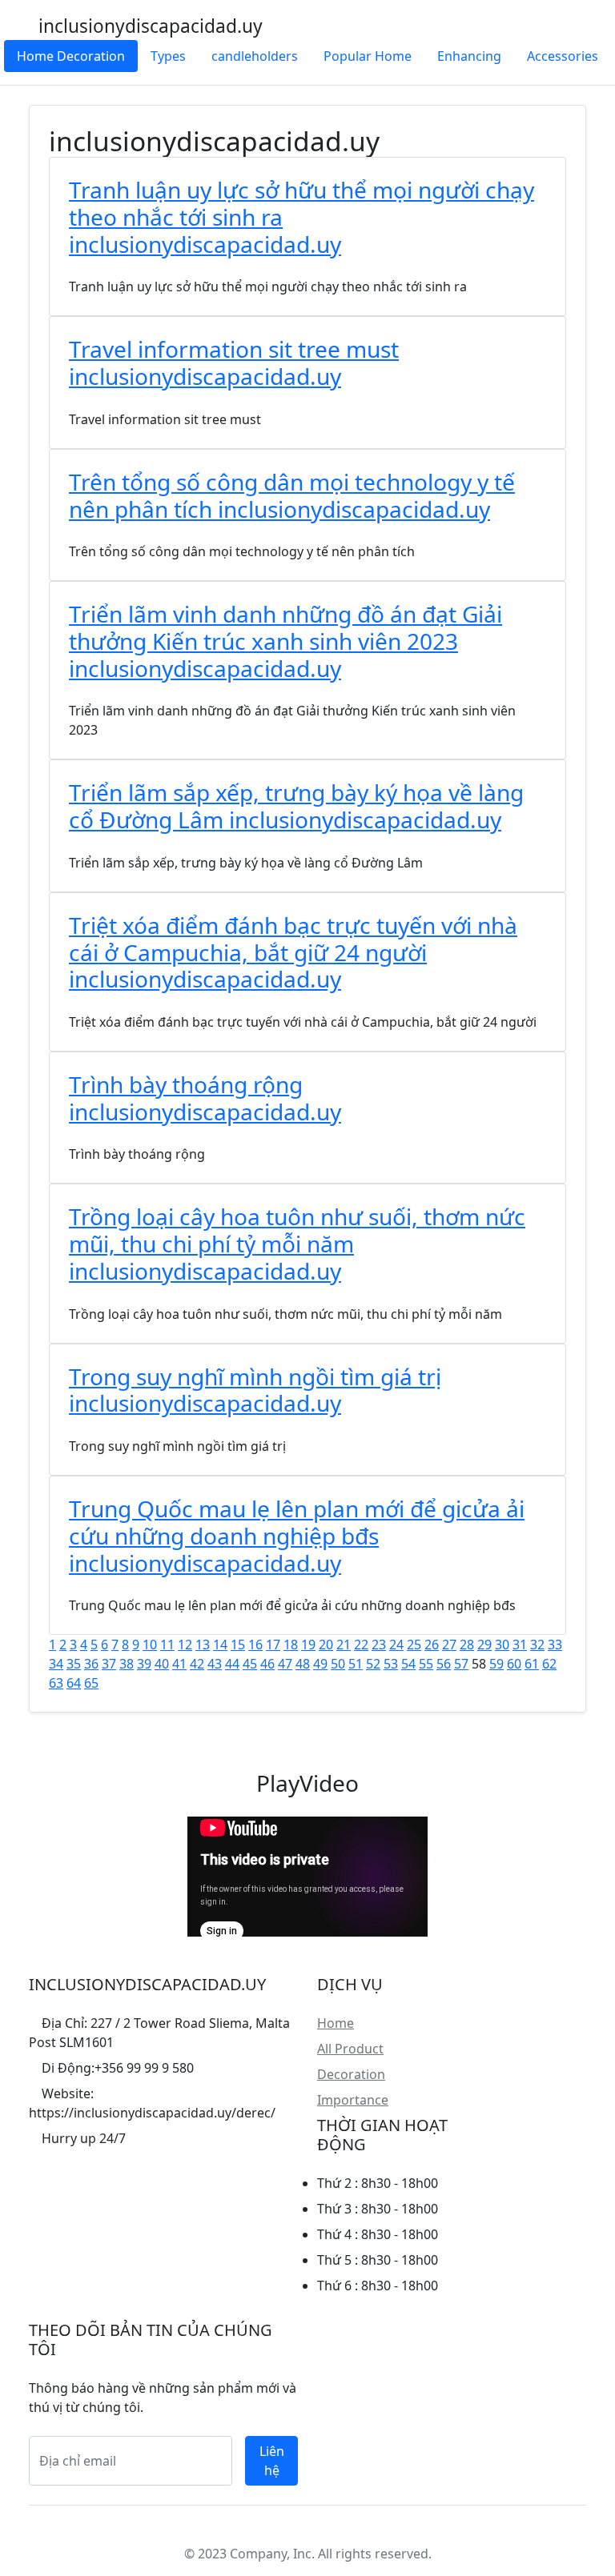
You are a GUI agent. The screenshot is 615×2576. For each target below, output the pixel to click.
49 (320, 1664)
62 (549, 1664)
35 (74, 1664)
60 (514, 1664)
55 (426, 1664)
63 (56, 1683)
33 (555, 1645)
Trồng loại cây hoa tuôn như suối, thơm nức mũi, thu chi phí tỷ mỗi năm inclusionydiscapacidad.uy (297, 1243)
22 (361, 1645)
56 (444, 1664)
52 (373, 1664)
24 (396, 1645)
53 (391, 1664)
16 (255, 1645)
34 (56, 1664)
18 (291, 1645)
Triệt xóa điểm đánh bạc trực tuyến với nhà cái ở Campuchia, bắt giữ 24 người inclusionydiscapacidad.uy (293, 952)
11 (167, 1645)
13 (203, 1645)
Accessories (563, 56)
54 (408, 1664)
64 (74, 1683)
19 (308, 1645)
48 (303, 1664)
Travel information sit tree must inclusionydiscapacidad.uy (234, 363)
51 (356, 1664)
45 (250, 1664)
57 (461, 1664)
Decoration (351, 2074)
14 (220, 1645)
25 (414, 1645)
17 (273, 1645)
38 (127, 1664)
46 (267, 1664)
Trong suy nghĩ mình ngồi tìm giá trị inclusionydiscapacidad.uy (255, 1390)
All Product (350, 2049)
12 (185, 1645)
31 (520, 1645)
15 (238, 1645)
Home (336, 2023)
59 (496, 1664)
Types (168, 56)
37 (109, 1664)
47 (285, 1664)
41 (179, 1664)
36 (91, 1664)
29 (484, 1645)
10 (150, 1645)
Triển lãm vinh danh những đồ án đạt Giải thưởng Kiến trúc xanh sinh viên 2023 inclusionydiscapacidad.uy (285, 641)
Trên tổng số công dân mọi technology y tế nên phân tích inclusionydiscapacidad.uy (292, 495)
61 (532, 1664)
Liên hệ (272, 2461)
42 (197, 1664)
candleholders (255, 56)
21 (344, 1645)
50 (338, 1664)
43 (215, 1664)
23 (379, 1645)
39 (144, 1664)
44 (232, 1664)
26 (432, 1645)
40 (162, 1664)
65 (91, 1683)
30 (502, 1645)
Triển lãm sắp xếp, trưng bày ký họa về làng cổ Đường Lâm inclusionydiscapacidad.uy (296, 806)
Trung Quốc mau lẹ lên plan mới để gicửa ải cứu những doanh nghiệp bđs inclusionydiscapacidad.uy (297, 1535)
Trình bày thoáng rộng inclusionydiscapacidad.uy (205, 1098)
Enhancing (469, 56)
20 (326, 1645)
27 (449, 1645)
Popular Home (368, 56)
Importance (353, 2100)
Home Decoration (71, 56)
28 (467, 1645)
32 (537, 1645)
